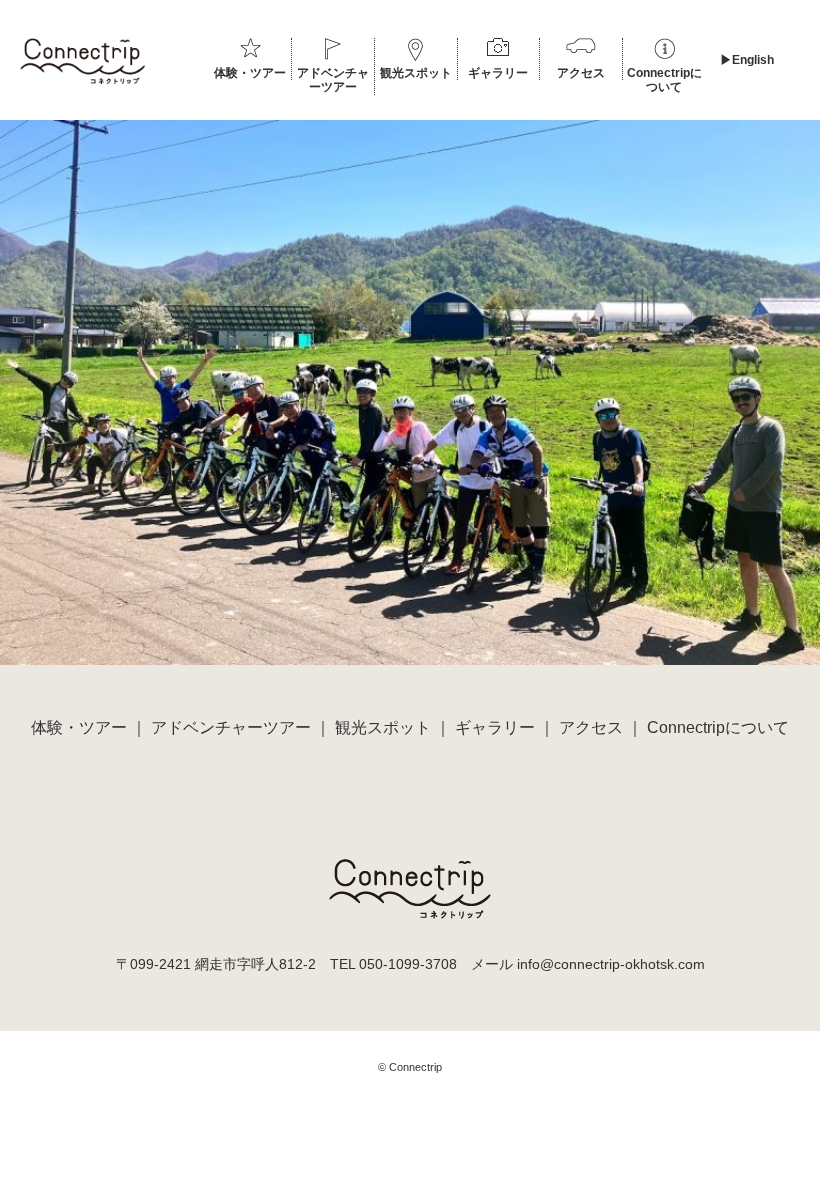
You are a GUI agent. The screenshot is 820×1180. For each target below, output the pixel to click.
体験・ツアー (250, 73)
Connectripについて (664, 80)
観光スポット (416, 73)
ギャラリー (498, 73)
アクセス (581, 73)
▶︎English (747, 60)
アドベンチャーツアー (333, 80)
